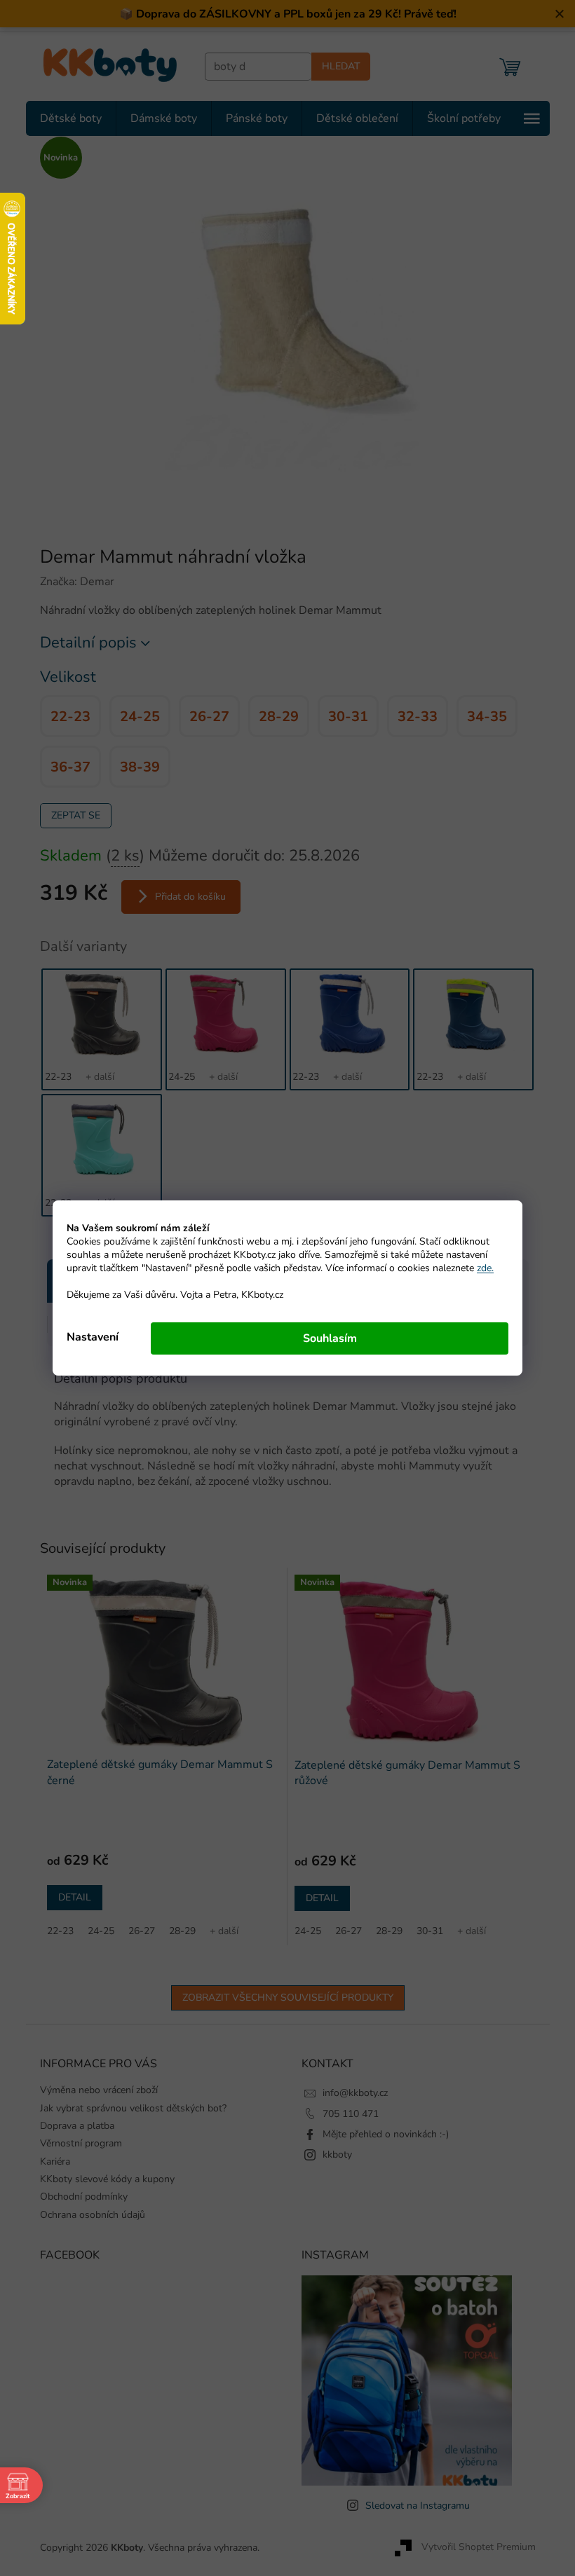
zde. (480, 1268)
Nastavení (88, 1337)
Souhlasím (324, 1338)
